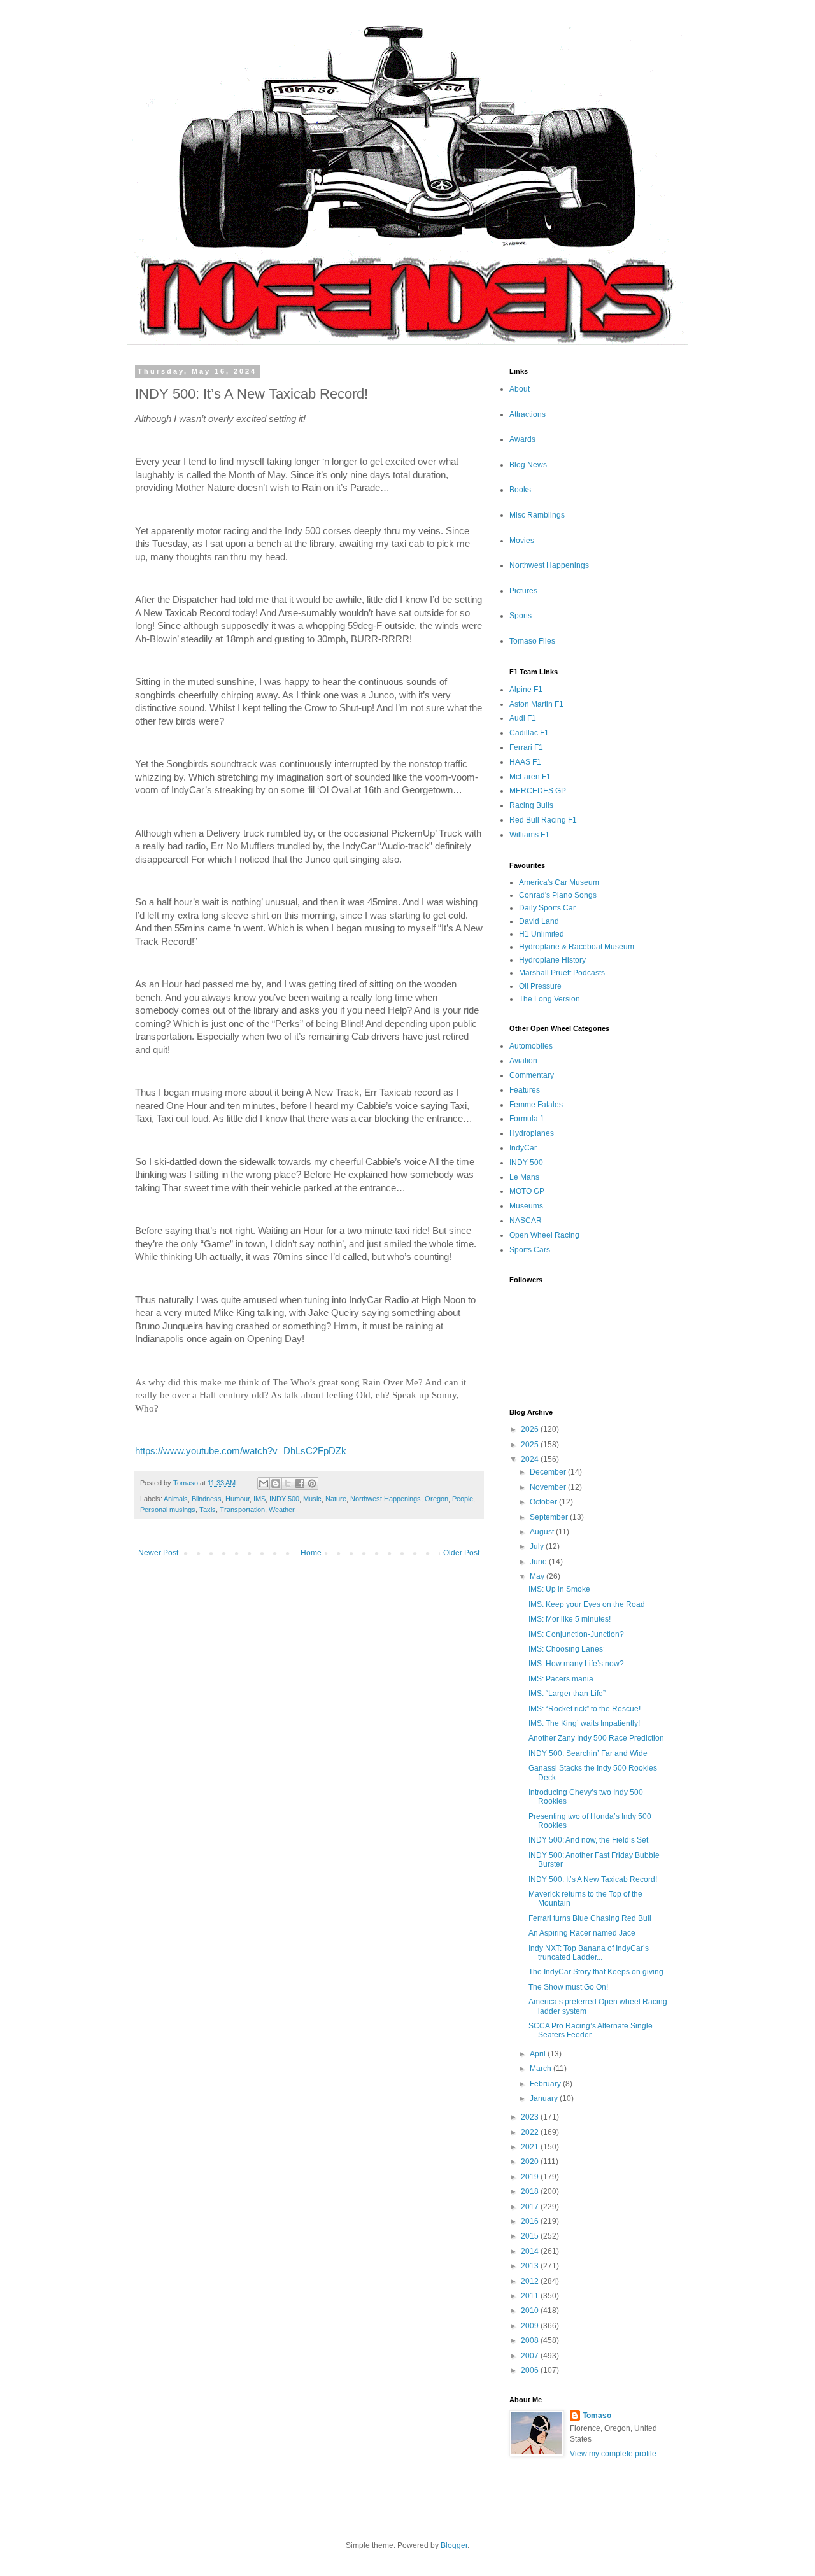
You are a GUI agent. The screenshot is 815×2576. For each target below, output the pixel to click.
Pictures (523, 591)
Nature (336, 1499)
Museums (526, 1206)
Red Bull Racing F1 (543, 820)
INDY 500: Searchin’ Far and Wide (588, 1753)
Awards (522, 439)
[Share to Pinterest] (312, 1483)
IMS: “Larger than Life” (567, 1694)
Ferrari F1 (526, 747)
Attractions (528, 414)
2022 (531, 2132)
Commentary (532, 1075)
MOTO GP (527, 1191)
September (550, 1517)
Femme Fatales (536, 1105)
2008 (531, 2340)
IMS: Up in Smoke (559, 1589)
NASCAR (526, 1221)
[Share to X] (288, 1483)
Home (311, 1553)
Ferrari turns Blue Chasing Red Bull (590, 1918)
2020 (531, 2162)
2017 (531, 2207)
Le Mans (524, 1177)
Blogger (454, 2545)
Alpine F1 (526, 690)
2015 (531, 2236)
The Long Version (549, 999)
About (520, 389)
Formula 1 (527, 1119)
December (549, 1472)
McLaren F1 (530, 777)
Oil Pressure (540, 986)
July (538, 1546)
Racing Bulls (531, 805)
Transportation (242, 1510)
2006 (531, 2370)
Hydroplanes (532, 1133)
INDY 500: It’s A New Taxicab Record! (593, 1879)
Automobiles (531, 1046)
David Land (539, 921)
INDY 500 (284, 1499)
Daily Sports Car (547, 908)
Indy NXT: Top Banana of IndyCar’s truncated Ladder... (589, 1953)
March (542, 2069)
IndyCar (523, 1148)
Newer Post (158, 1553)
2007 (531, 2356)
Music (312, 1499)
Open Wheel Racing (544, 1235)
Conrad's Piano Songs (558, 895)
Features (525, 1090)
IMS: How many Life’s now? (576, 1664)
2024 (531, 1459)
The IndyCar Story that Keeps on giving (596, 1972)
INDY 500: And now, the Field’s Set (588, 1840)
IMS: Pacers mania (561, 1679)
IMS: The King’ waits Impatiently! (584, 1723)
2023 (531, 2117)
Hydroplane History (552, 960)
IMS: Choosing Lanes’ (567, 1649)
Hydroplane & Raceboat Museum (577, 947)
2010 (531, 2311)
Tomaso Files (532, 641)
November (549, 1487)
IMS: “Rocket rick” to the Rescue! (585, 1709)
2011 (531, 2296)
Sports (521, 616)
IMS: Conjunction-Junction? (576, 1634)
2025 (531, 1445)
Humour (237, 1499)
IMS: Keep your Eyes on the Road (587, 1604)
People (463, 1499)
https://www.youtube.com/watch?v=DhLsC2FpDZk (241, 1451)
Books (520, 490)
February (546, 2084)
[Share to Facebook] (300, 1483)
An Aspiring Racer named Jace (582, 1933)
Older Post (461, 1553)
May (538, 1576)
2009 (531, 2326)
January (545, 2098)
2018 (531, 2191)
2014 (531, 2251)
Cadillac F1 (529, 733)
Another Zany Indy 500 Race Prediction (596, 1738)
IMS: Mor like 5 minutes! (570, 1619)
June (539, 1562)
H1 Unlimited (542, 934)
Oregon (436, 1499)
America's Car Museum (559, 882)
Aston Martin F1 (536, 704)
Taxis (208, 1510)
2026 (531, 1429)
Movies (522, 541)
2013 (531, 2266)
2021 (531, 2147)
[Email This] (264, 1483)
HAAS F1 (525, 762)
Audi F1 (523, 718)
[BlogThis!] (276, 1483)
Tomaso (597, 2416)
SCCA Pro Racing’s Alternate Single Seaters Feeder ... (591, 2030)
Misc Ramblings (537, 515)
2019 (531, 2177)
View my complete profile (613, 2454)
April (539, 2054)
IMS (259, 1499)
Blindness (207, 1499)
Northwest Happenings (386, 1499)
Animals (176, 1499)
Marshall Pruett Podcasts (562, 973)
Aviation (523, 1061)
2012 (531, 2281)
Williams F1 (529, 835)
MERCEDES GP (538, 791)
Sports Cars (530, 1250)
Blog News (528, 465)
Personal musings (168, 1510)
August (543, 1532)
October (544, 1502)
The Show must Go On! (568, 1987)
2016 (531, 2221)
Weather (282, 1510)
